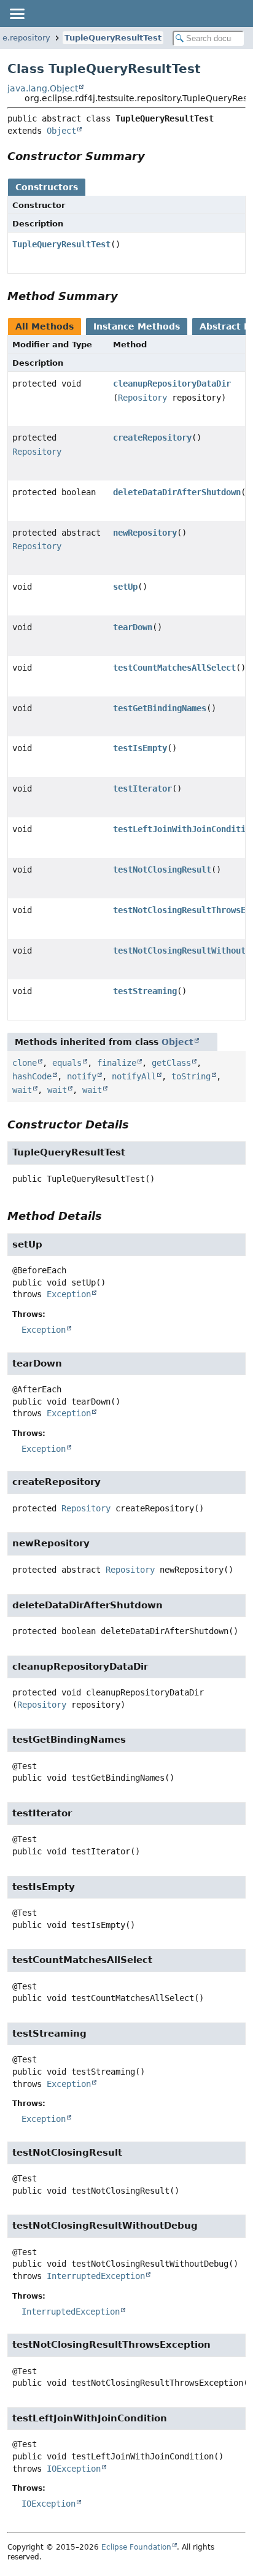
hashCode (32, 1076)
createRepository (152, 438)
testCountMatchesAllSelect (174, 668)
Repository (142, 398)
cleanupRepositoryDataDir (172, 384)
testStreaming (145, 991)
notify (82, 1076)
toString (191, 1076)
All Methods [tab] (45, 326)
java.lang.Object (43, 88)
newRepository (145, 533)
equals (67, 1063)
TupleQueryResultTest (113, 38)
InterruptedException (96, 2276)
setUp (125, 587)
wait (22, 1090)
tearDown (133, 627)
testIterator (142, 789)
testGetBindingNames (160, 708)
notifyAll (134, 1076)
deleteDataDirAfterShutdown (177, 492)
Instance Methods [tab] (137, 326)
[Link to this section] (154, 156)
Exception (69, 1294)
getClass (171, 1063)
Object (61, 131)
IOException (74, 2469)
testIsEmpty (140, 748)
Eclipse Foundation (136, 2547)
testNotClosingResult (162, 870)
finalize (117, 1063)
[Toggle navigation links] (17, 13)
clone (25, 1063)
